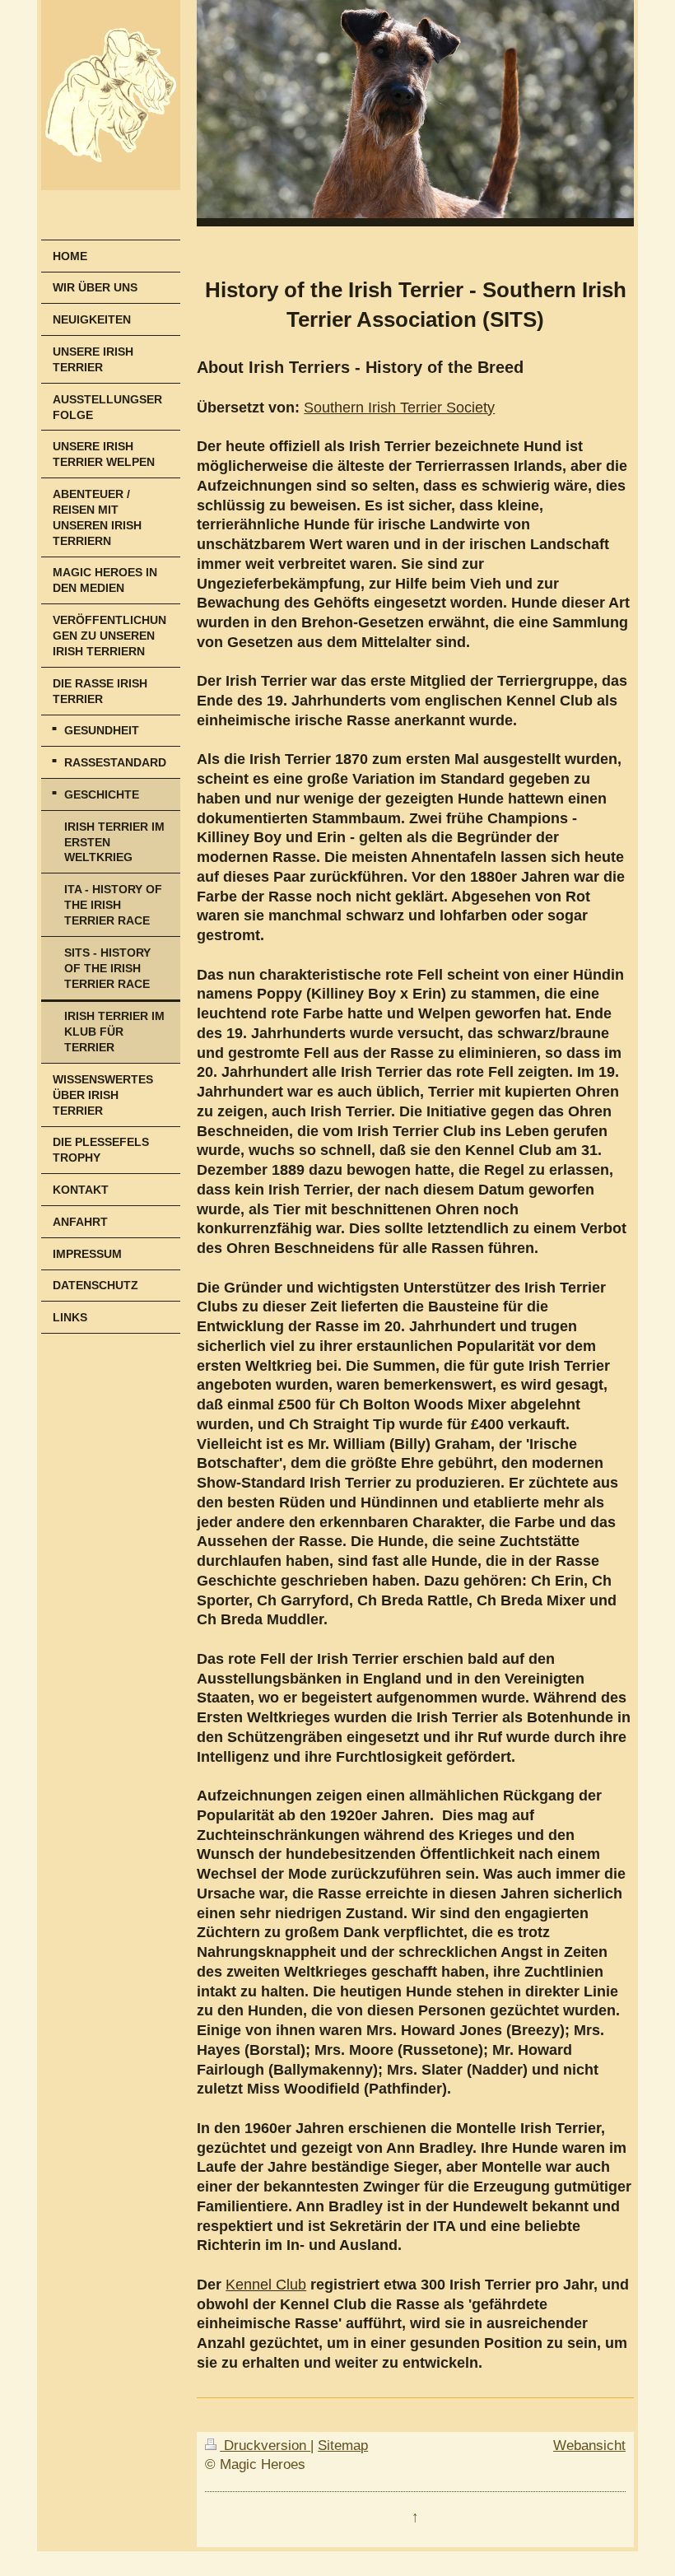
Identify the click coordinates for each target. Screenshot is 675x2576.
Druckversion (265, 2446)
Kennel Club (266, 2285)
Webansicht (589, 2446)
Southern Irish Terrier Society (399, 408)
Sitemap (343, 2446)
